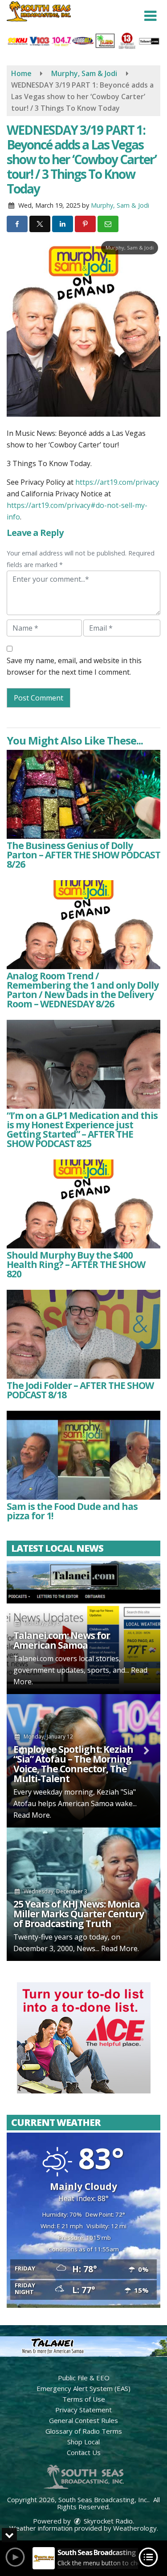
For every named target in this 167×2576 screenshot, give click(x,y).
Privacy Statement (83, 2410)
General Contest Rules (83, 2420)
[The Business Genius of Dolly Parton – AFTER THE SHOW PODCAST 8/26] (83, 794)
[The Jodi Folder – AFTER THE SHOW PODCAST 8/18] (83, 1334)
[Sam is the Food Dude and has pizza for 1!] (83, 1455)
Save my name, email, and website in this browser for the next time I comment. (74, 666)
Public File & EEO (84, 2378)
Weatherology (135, 2528)
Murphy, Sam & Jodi (120, 205)
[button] (150, 16)
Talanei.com (33, 1658)
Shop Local (83, 2442)
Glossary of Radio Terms (84, 2431)
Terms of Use (84, 2399)
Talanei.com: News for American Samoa (62, 1640)
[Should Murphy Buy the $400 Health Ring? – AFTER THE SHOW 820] (83, 1204)
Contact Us (84, 2452)
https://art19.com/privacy (117, 482)
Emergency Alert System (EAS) (83, 2388)
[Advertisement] (84, 2038)
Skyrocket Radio (107, 2521)
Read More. (32, 1815)
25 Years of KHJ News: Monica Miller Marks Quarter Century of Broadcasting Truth (79, 1914)
